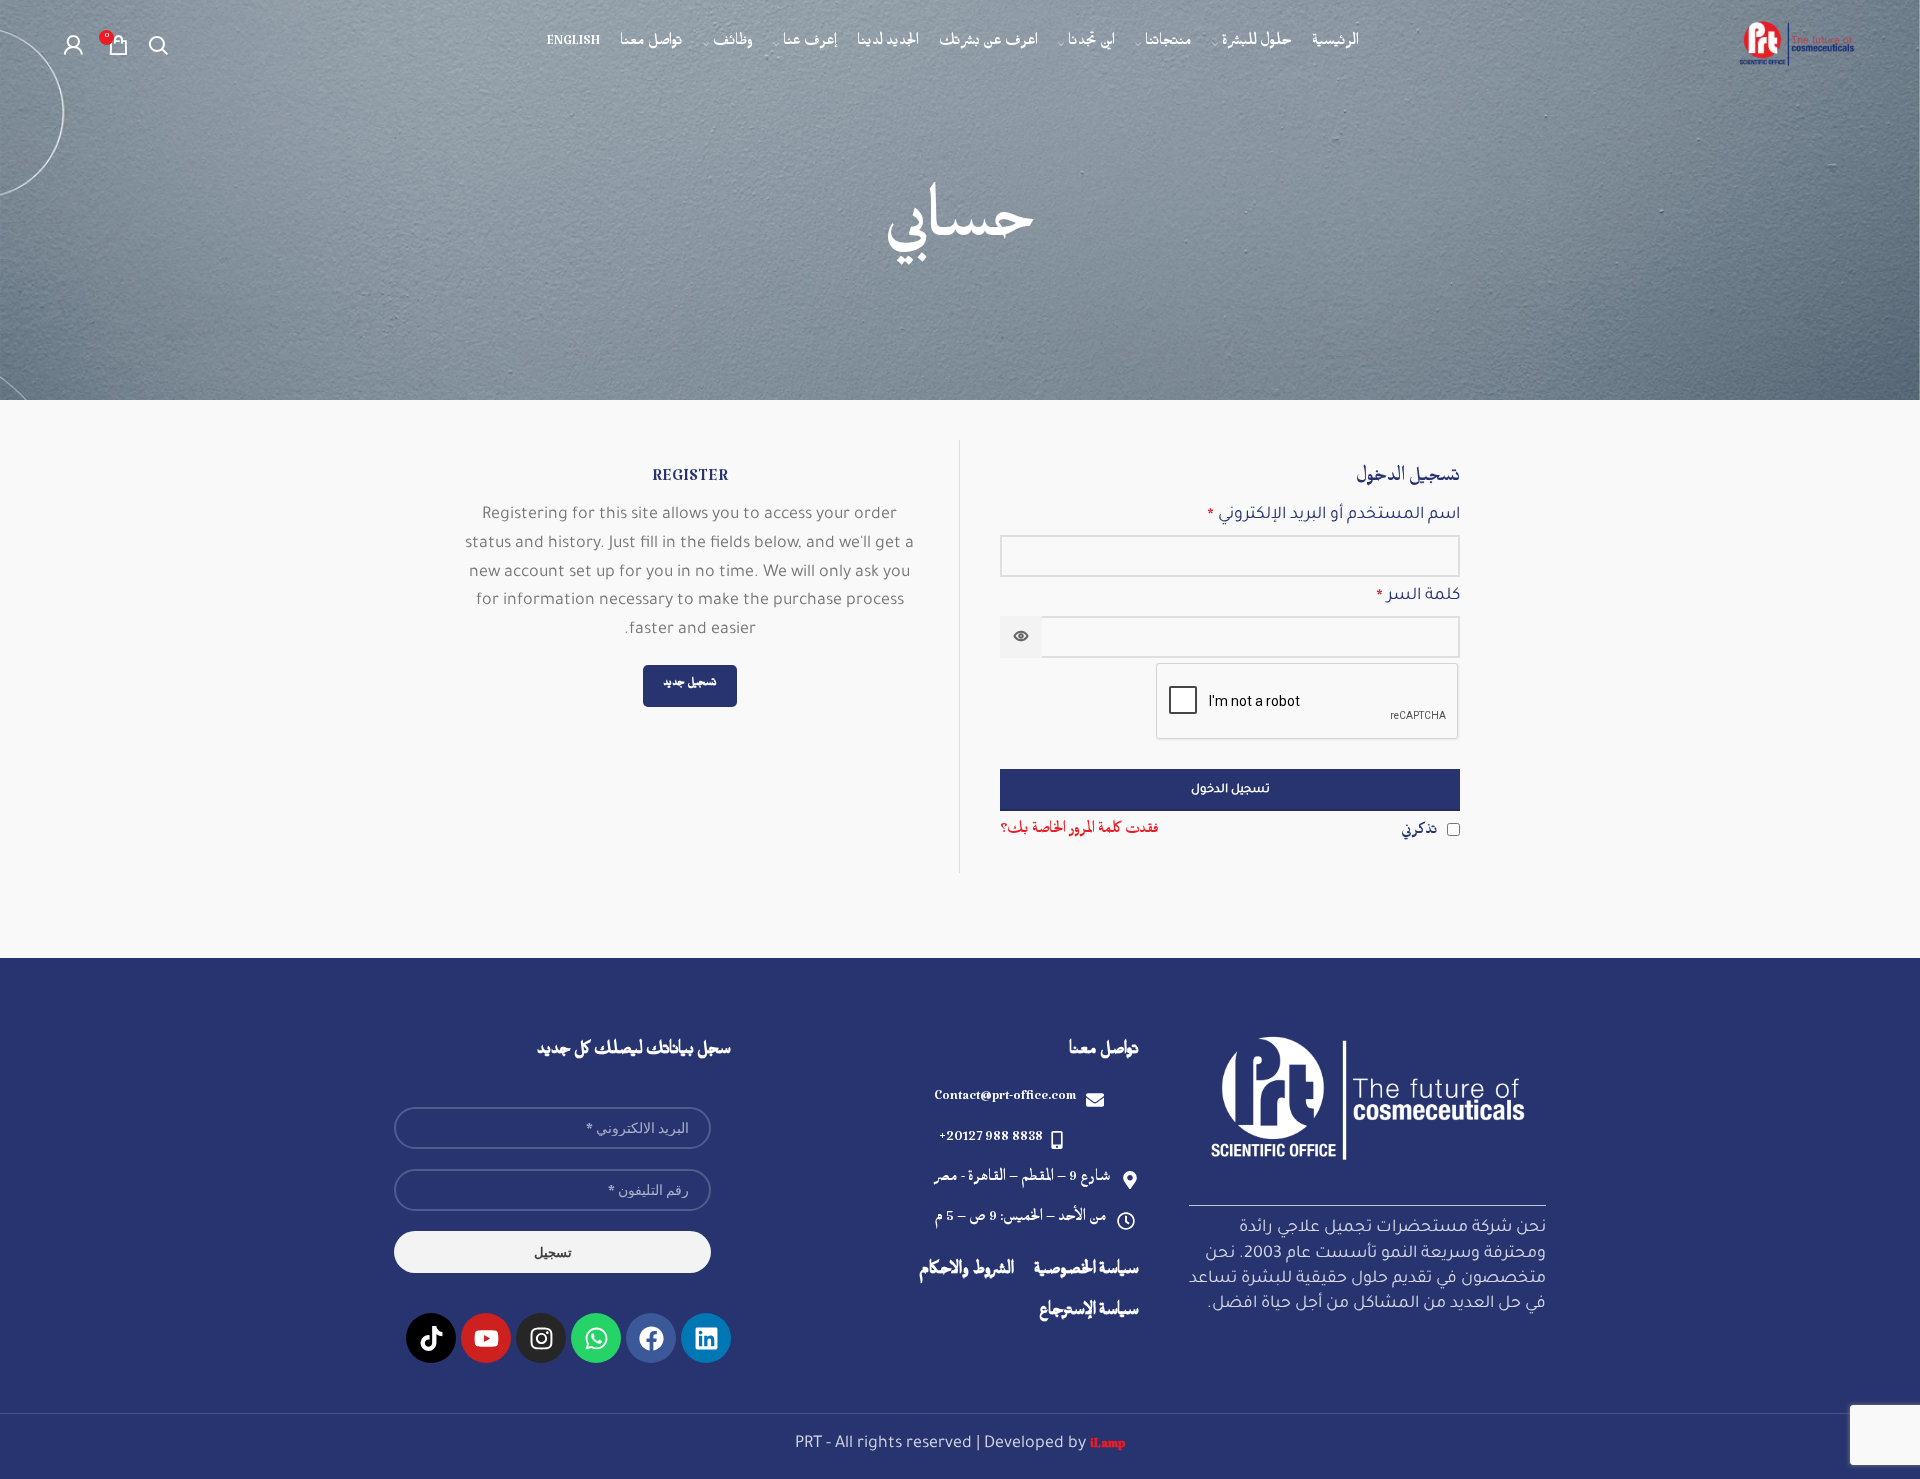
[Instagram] (541, 1338)
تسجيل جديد (690, 685)
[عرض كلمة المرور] (1021, 637)
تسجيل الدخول (1230, 790)
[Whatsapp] (596, 1338)
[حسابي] (73, 45)
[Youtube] (486, 1338)
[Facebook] (651, 1338)
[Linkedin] (706, 1338)
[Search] (158, 45)
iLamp (1107, 1447)
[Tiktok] (431, 1338)
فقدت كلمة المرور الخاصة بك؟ (1079, 832)
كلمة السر (1418, 597)
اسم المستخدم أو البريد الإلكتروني (1333, 516)
